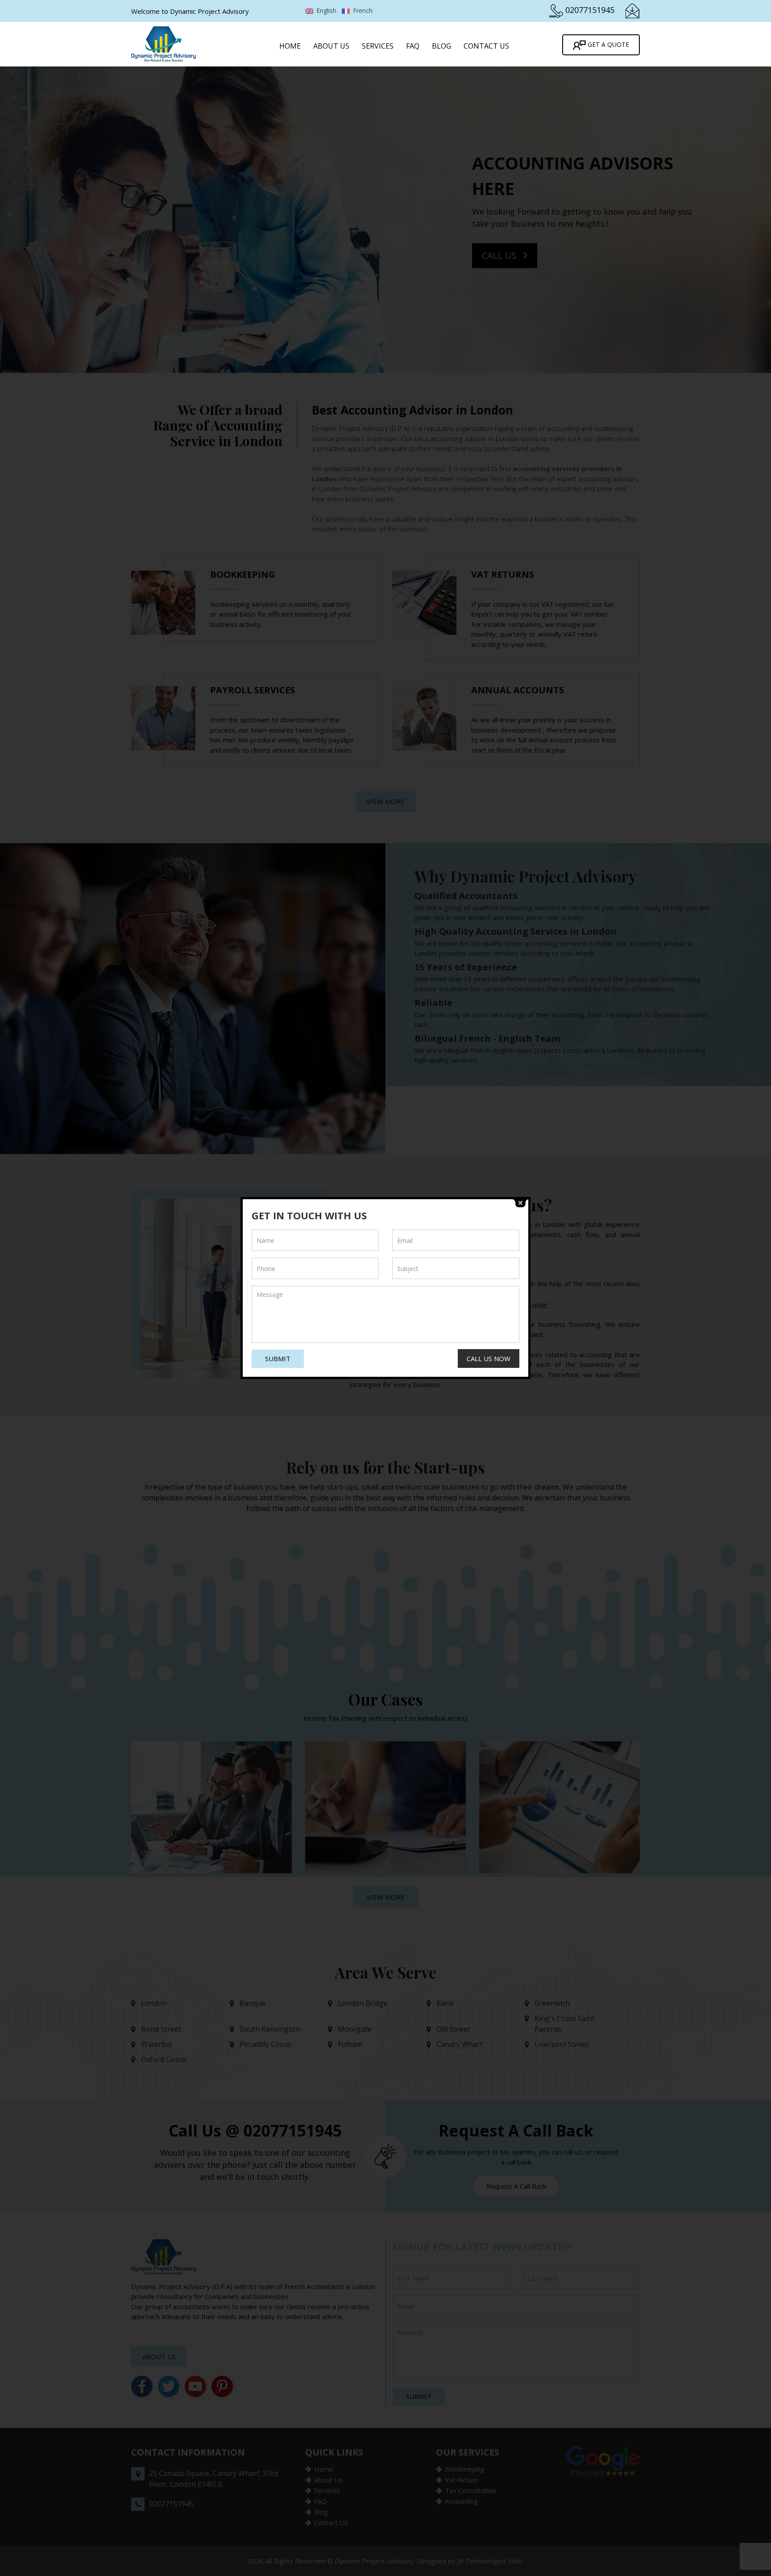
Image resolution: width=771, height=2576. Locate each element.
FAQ (413, 46)
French (362, 10)
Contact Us (486, 46)
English (325, 10)
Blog (441, 46)
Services (378, 46)
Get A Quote (607, 44)
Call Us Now (489, 1358)
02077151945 (590, 10)
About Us (331, 46)
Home (290, 46)
